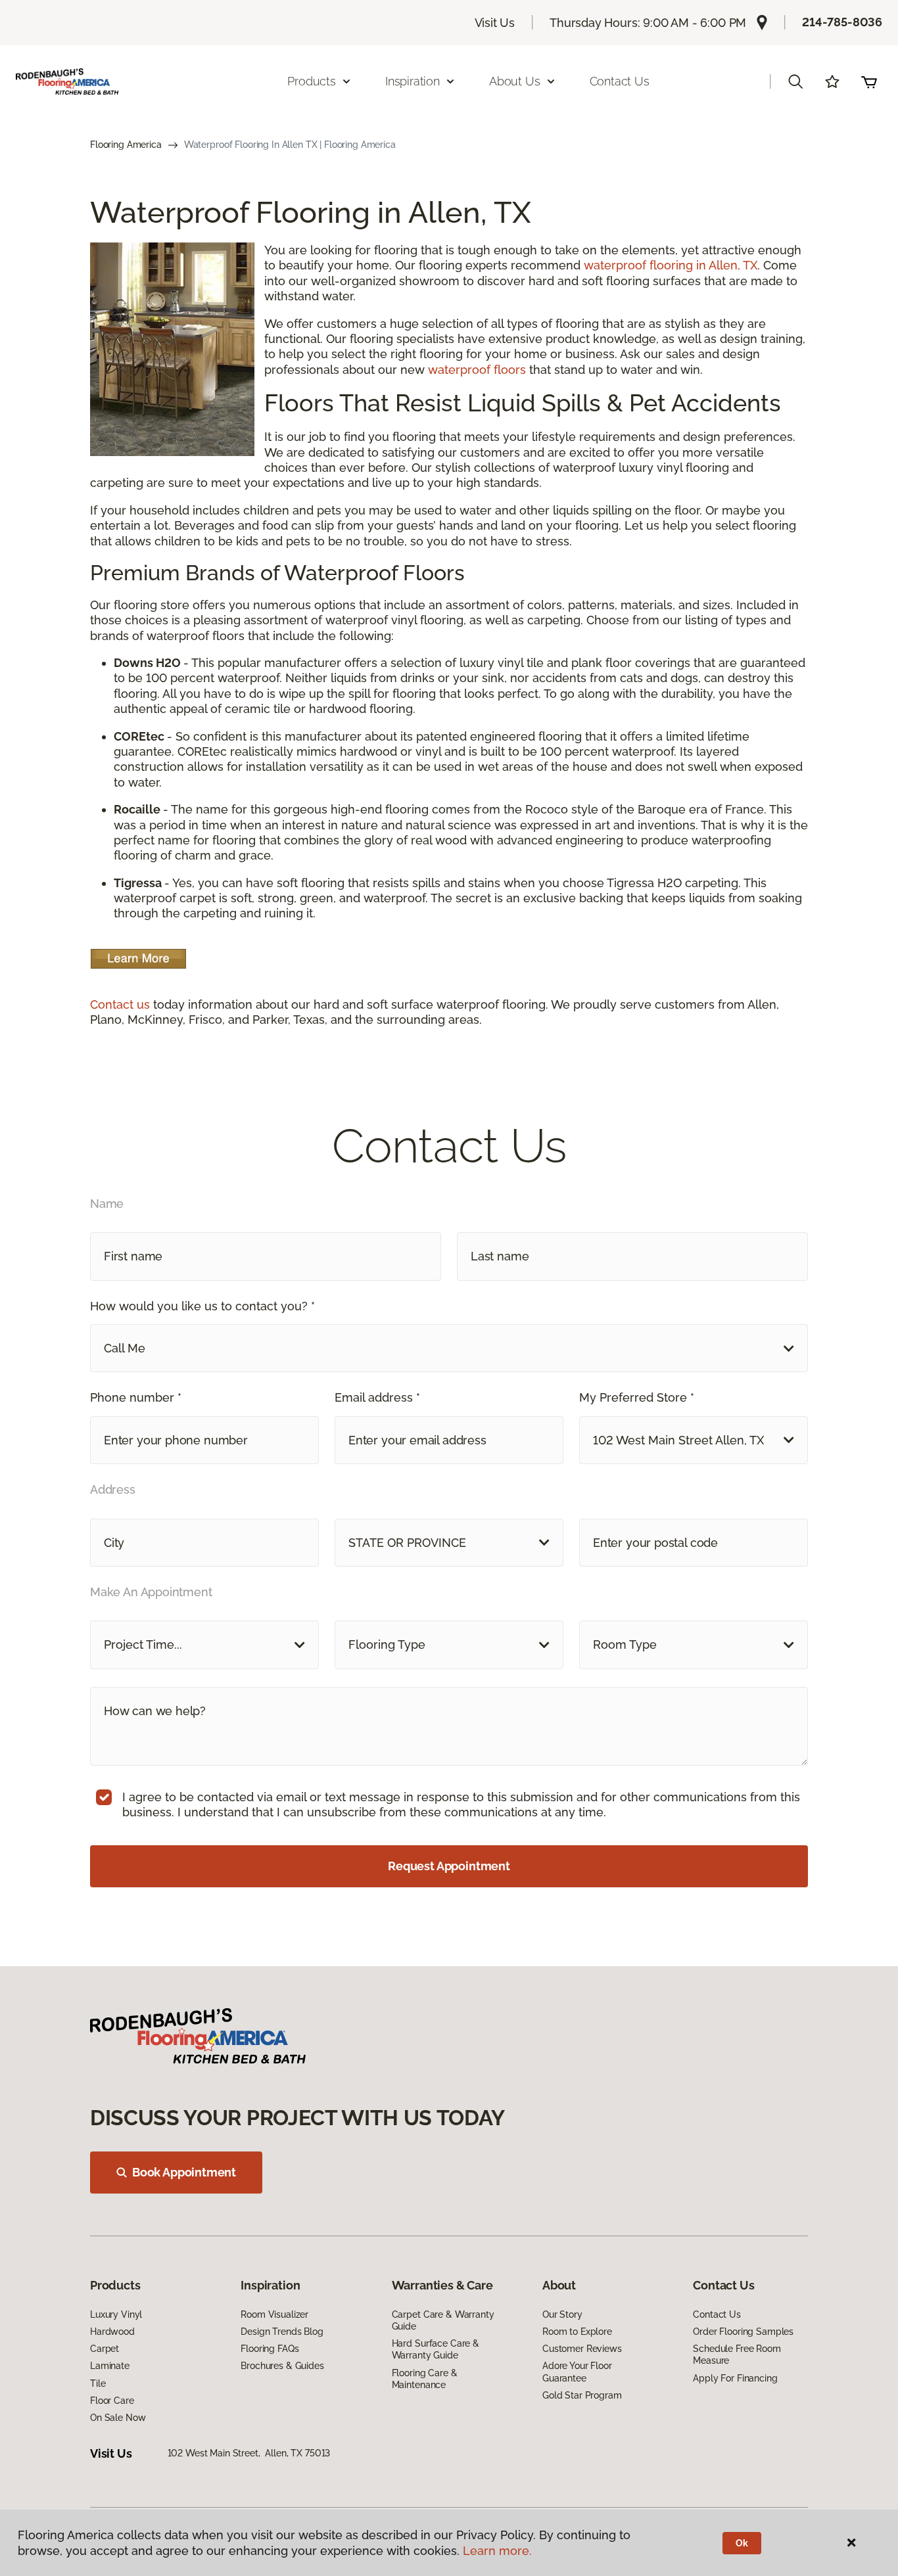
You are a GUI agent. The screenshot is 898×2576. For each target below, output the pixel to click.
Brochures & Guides (282, 2366)
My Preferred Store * (637, 1397)
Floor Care (112, 2401)
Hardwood (112, 2332)
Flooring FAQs (270, 2349)
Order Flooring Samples (743, 2332)
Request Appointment (449, 1866)
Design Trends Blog (282, 2332)
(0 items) (869, 81)
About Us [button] (515, 81)
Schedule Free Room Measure (737, 2355)
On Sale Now (118, 2418)
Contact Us (620, 81)
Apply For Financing (735, 2378)
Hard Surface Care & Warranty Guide (436, 2349)
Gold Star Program (582, 2395)
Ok (742, 2543)
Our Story (562, 2314)
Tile (98, 2383)
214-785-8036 (842, 22)
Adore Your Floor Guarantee (577, 2372)
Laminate (110, 2366)
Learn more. (497, 2551)
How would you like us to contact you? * (202, 1306)
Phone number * (136, 1397)
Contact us (120, 1004)
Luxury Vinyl (116, 2314)
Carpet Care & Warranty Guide (443, 2320)
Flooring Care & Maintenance (425, 2379)
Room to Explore (577, 2332)
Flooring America (126, 145)
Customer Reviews (582, 2349)
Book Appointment (184, 2172)
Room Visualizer (274, 2314)
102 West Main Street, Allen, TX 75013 (249, 2453)
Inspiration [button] (413, 81)
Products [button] (312, 81)
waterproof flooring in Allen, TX (671, 265)
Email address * (377, 1397)
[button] (795, 81)
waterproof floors (477, 370)
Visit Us (495, 23)
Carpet (105, 2349)
